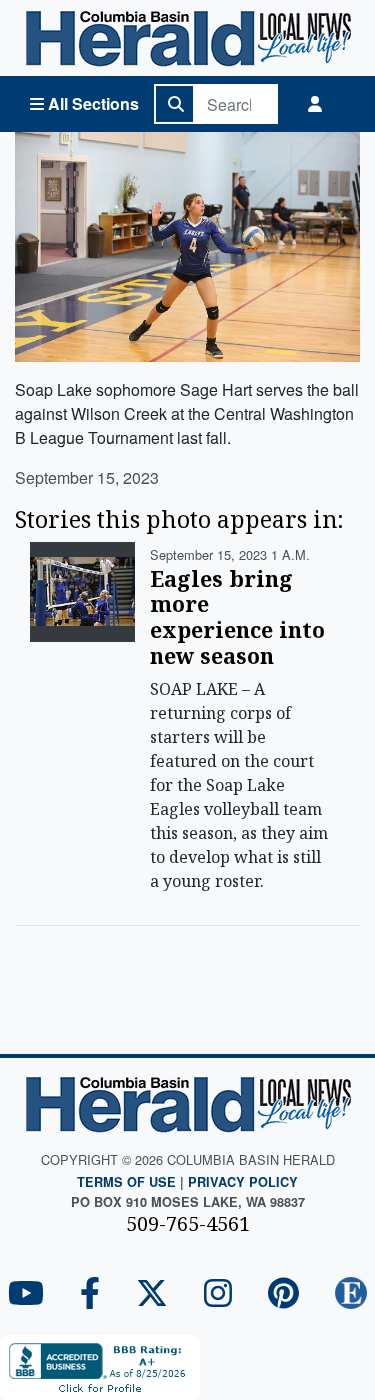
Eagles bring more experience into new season (237, 617)
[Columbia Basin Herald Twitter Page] (152, 1294)
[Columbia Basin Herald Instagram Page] (218, 1294)
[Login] (315, 104)
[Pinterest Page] (283, 1294)
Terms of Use (126, 1182)
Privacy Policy (243, 1182)
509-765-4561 (188, 1223)
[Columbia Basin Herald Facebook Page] (90, 1294)
